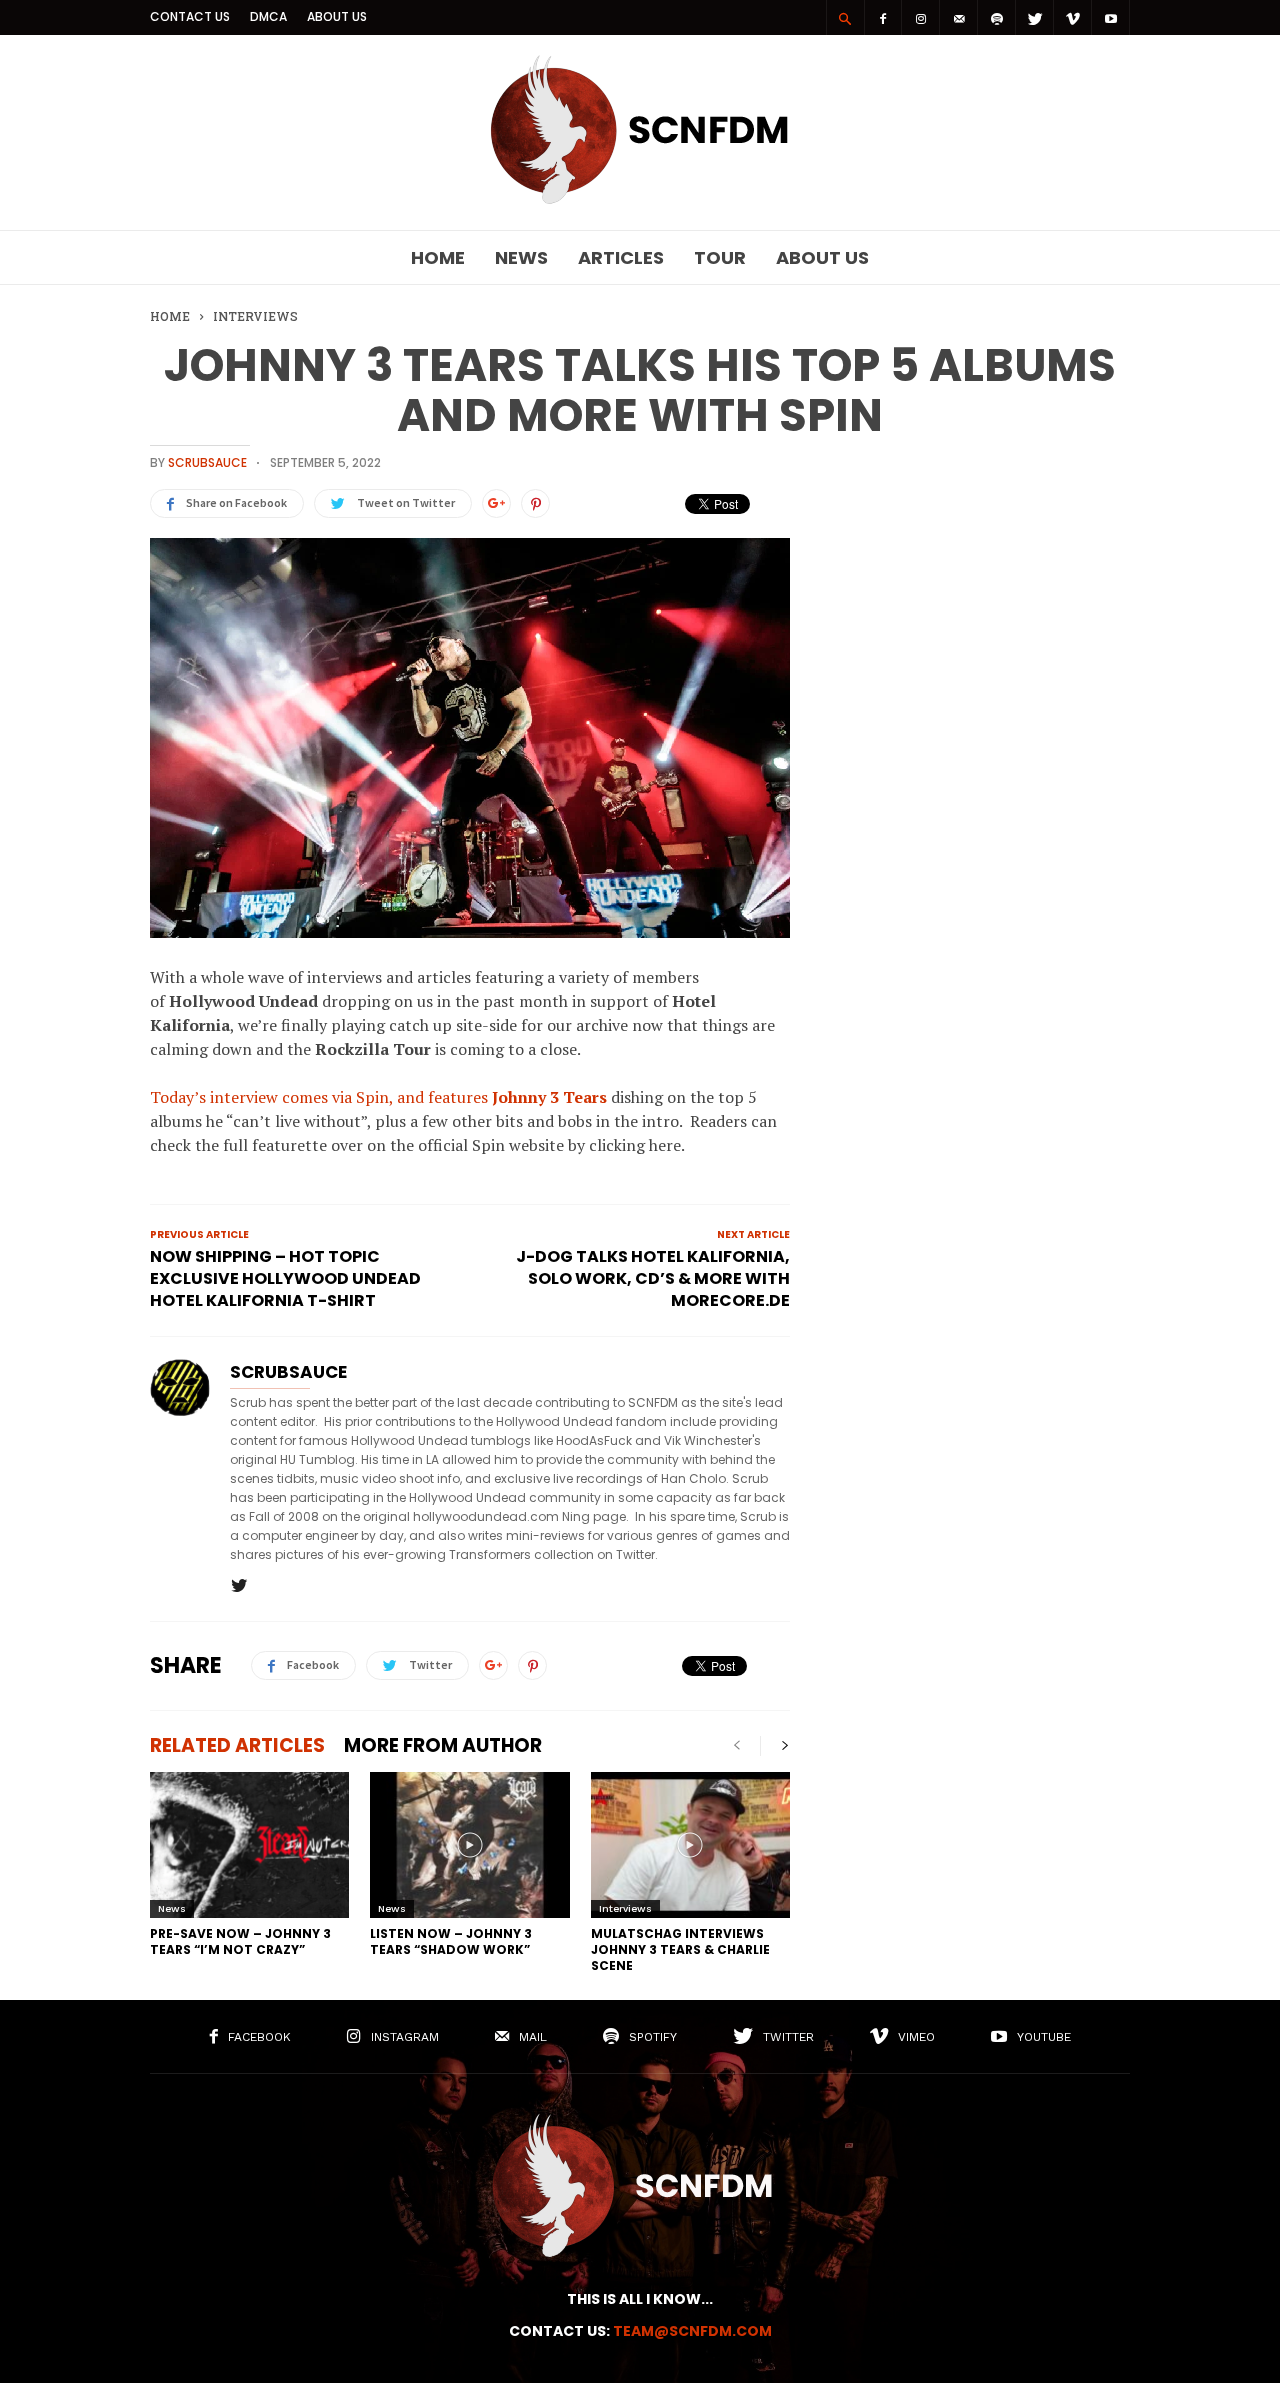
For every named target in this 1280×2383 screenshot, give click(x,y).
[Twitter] (1035, 17)
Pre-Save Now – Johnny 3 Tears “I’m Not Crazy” (240, 1941)
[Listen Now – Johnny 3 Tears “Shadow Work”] (469, 1845)
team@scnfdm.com (692, 2331)
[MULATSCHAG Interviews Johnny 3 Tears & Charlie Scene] (690, 1845)
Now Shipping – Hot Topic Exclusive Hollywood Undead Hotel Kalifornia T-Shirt (285, 1279)
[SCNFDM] (640, 199)
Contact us (190, 16)
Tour (720, 257)
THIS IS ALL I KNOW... (640, 2299)
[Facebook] (883, 17)
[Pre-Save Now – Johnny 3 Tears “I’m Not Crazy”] (249, 1845)
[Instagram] (921, 17)
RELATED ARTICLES (237, 1745)
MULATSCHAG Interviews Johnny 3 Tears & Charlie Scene (680, 1949)
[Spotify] (997, 17)
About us (337, 16)
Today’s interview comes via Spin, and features (380, 1097)
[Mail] (959, 17)
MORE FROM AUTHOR (443, 1745)
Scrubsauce (207, 462)
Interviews (625, 1908)
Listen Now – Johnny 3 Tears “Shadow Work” (451, 1941)
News (521, 257)
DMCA (268, 16)
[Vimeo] (1073, 17)
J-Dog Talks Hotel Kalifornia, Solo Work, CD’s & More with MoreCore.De (653, 1279)
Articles (621, 257)
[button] (845, 18)
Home (438, 257)
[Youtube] (1111, 17)
